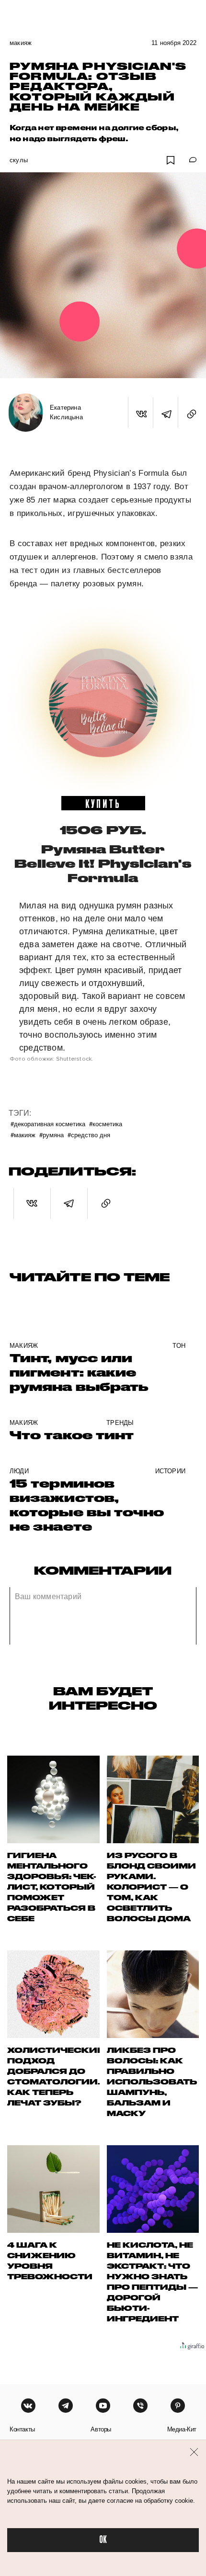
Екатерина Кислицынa (66, 412)
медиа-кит (182, 2429)
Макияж (21, 43)
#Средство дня (89, 1135)
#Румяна (51, 1135)
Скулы (19, 160)
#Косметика (106, 1124)
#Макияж (23, 1135)
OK (103, 2540)
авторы (101, 2429)
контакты (22, 2429)
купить (103, 803)
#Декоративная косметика (48, 1124)
